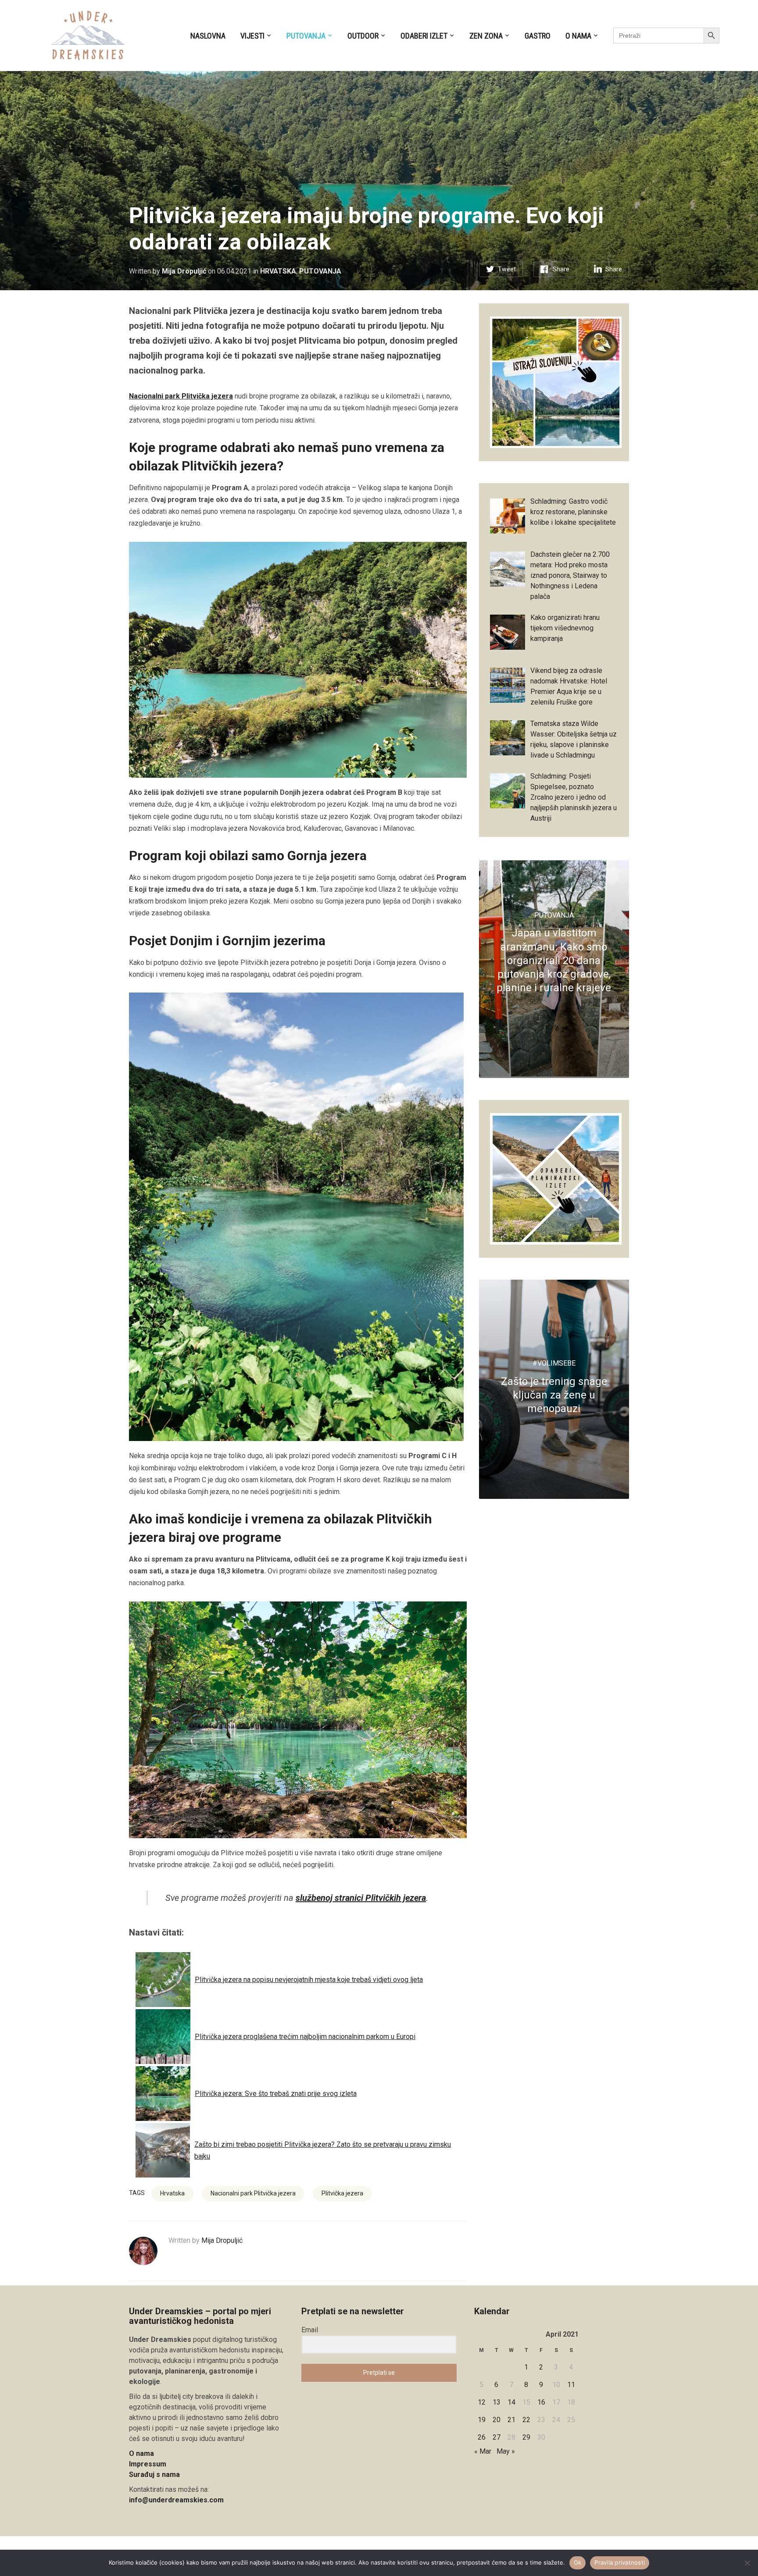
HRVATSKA (278, 271)
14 (511, 2402)
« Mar (483, 2451)
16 (541, 2402)
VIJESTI (252, 36)
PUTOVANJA (306, 36)
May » (506, 2451)
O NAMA (578, 36)
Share (561, 269)
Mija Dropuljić (184, 271)
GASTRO (538, 36)
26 (482, 2437)
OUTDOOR (363, 36)
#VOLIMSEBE (554, 1363)
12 (482, 2402)
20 (497, 2420)
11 (571, 2385)
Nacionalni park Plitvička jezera (181, 396)
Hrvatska (172, 2193)
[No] (747, 2563)
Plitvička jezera (342, 2193)
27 (497, 2437)
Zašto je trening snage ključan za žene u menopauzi (554, 1395)
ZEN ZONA (486, 36)
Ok (578, 2562)
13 (497, 2402)
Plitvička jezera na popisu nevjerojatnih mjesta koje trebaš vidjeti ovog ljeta (309, 1980)
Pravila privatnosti (620, 2562)
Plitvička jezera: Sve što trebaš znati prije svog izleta (276, 2094)
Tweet (507, 269)
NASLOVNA (208, 36)
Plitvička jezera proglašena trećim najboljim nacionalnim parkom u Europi (305, 2037)
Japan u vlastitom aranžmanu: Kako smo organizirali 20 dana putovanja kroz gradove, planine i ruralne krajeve (554, 960)
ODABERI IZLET (424, 36)
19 (482, 2420)
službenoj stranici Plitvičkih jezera (361, 1898)
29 (526, 2437)
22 (526, 2420)
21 (511, 2420)
